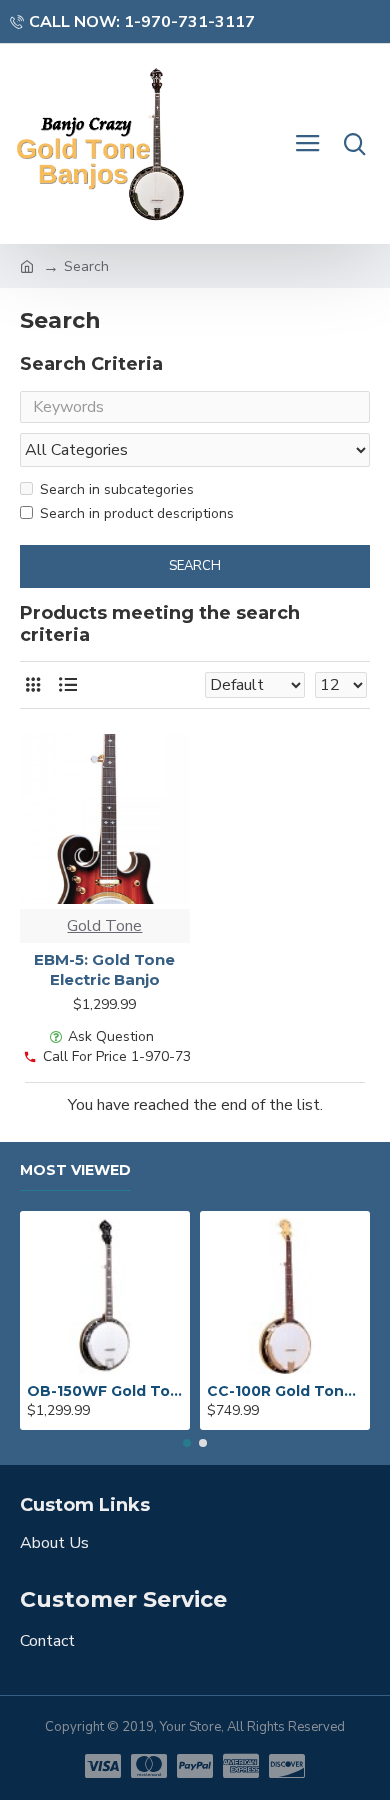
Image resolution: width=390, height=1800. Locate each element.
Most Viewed (75, 1170)
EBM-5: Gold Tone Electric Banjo (104, 969)
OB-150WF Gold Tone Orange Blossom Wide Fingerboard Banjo (105, 1391)
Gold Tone (104, 926)
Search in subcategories (117, 489)
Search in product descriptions (137, 513)
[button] (187, 1443)
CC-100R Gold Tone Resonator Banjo (285, 1391)
